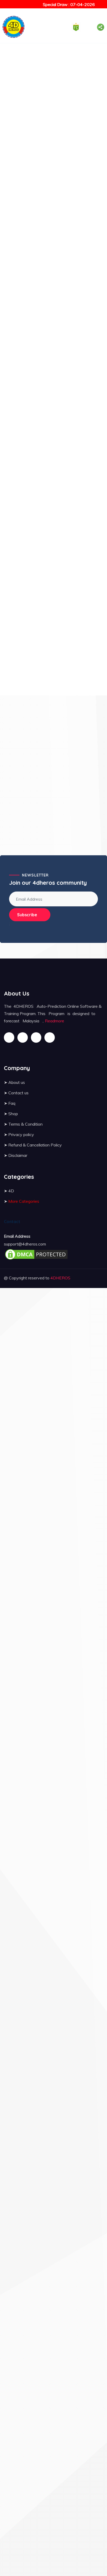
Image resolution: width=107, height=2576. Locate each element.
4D (11, 1191)
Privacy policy (21, 1134)
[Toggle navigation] (50, 27)
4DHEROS (60, 1278)
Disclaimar (18, 1155)
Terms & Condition (25, 1124)
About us (17, 1082)
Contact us (18, 1093)
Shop (13, 1114)
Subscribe (27, 915)
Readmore (55, 1021)
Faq (12, 1103)
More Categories (24, 1201)
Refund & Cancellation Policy (35, 1145)
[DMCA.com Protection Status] (36, 1254)
